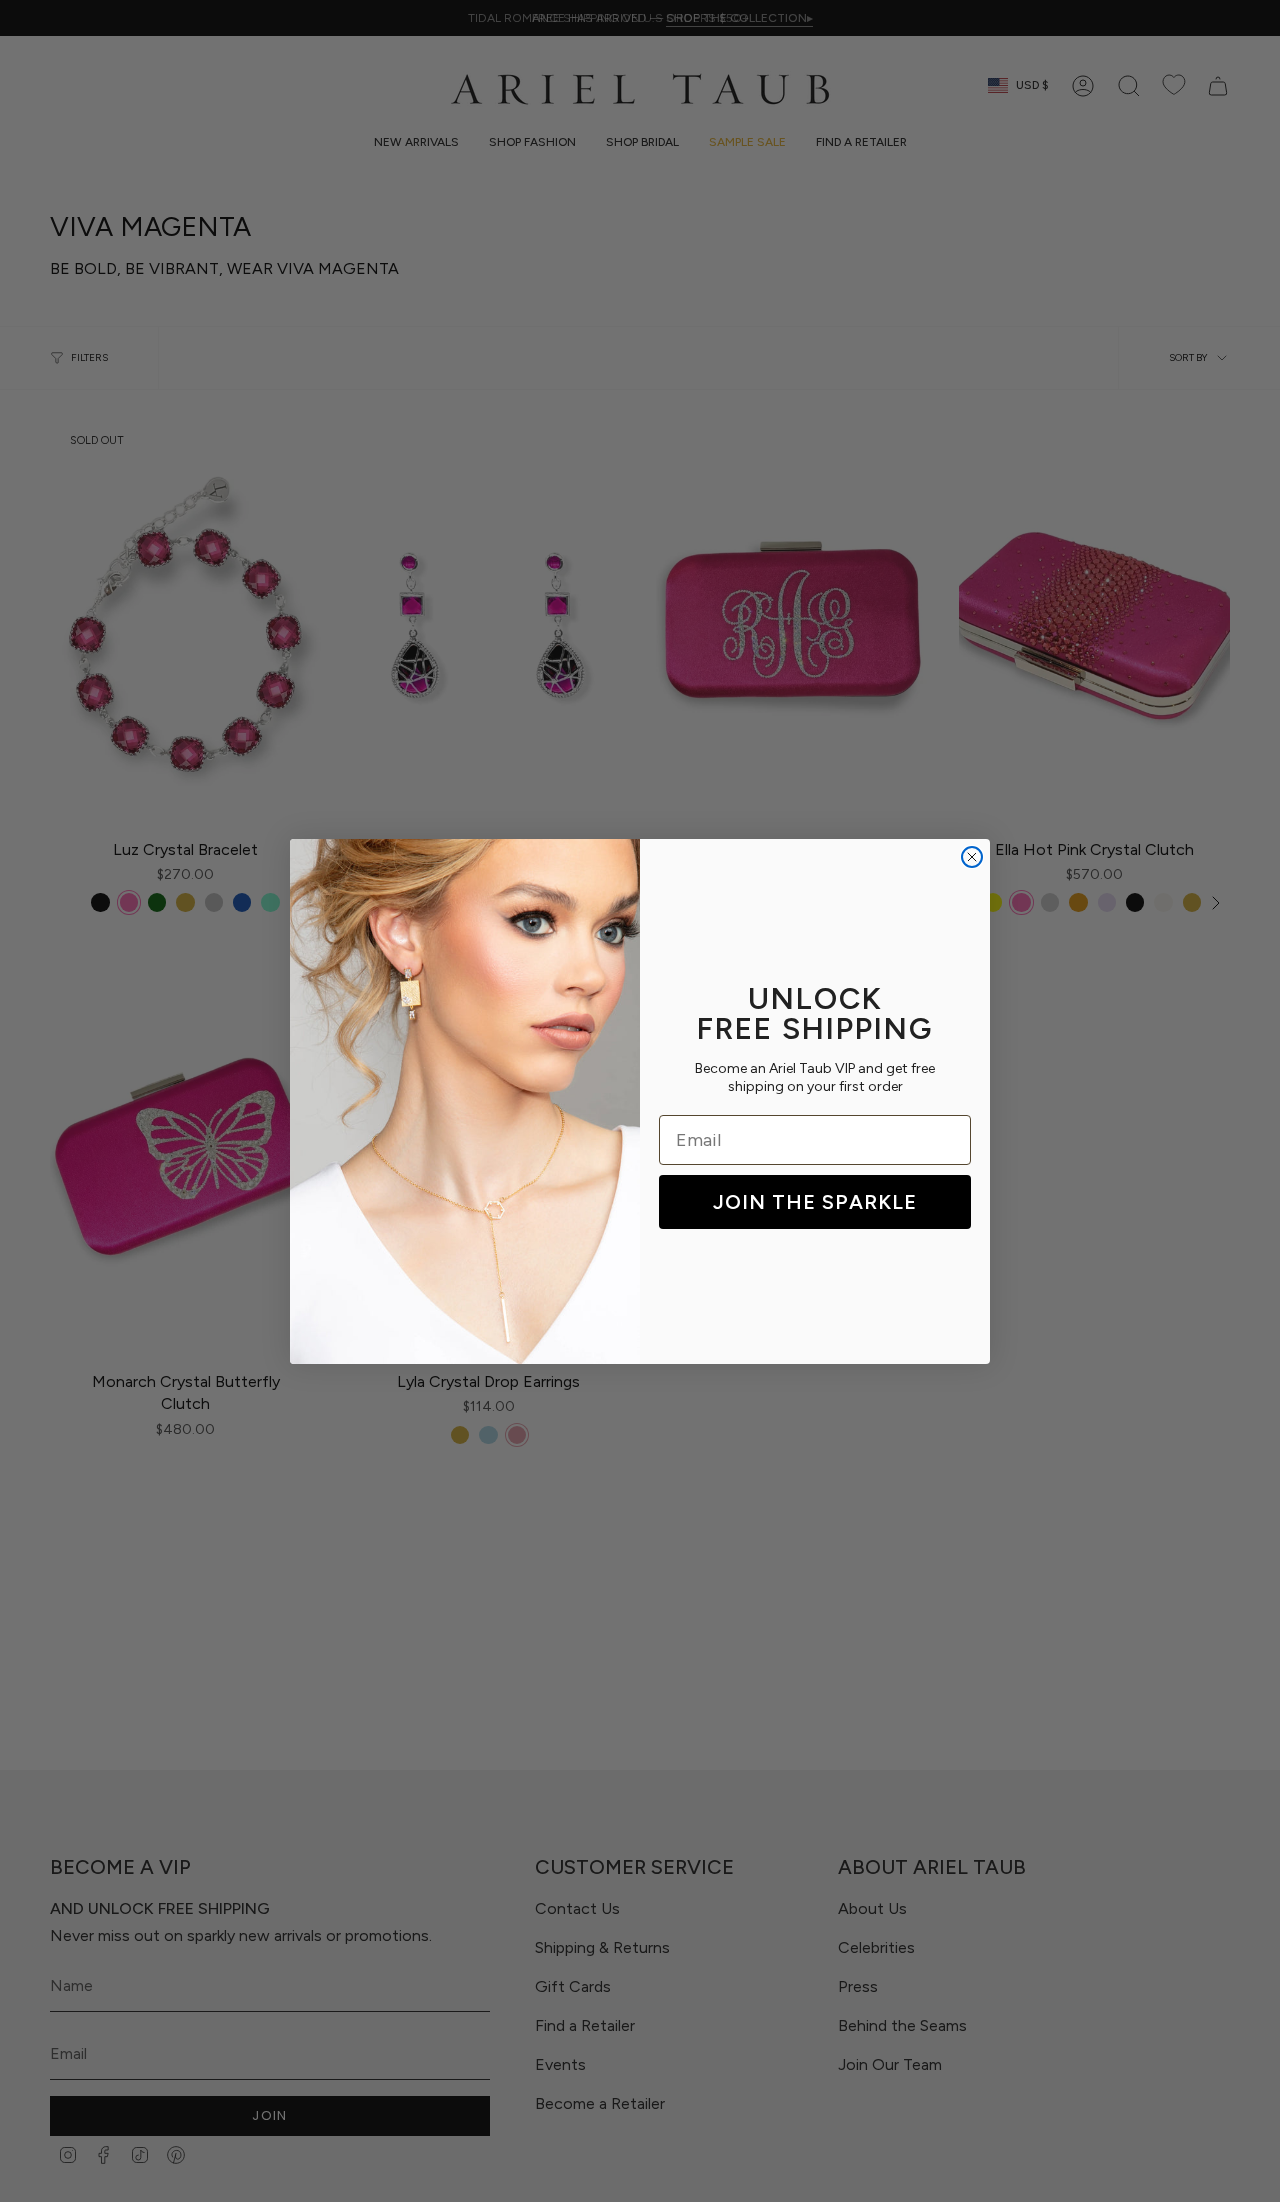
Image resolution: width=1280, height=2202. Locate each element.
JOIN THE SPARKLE (815, 1202)
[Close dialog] (972, 857)
